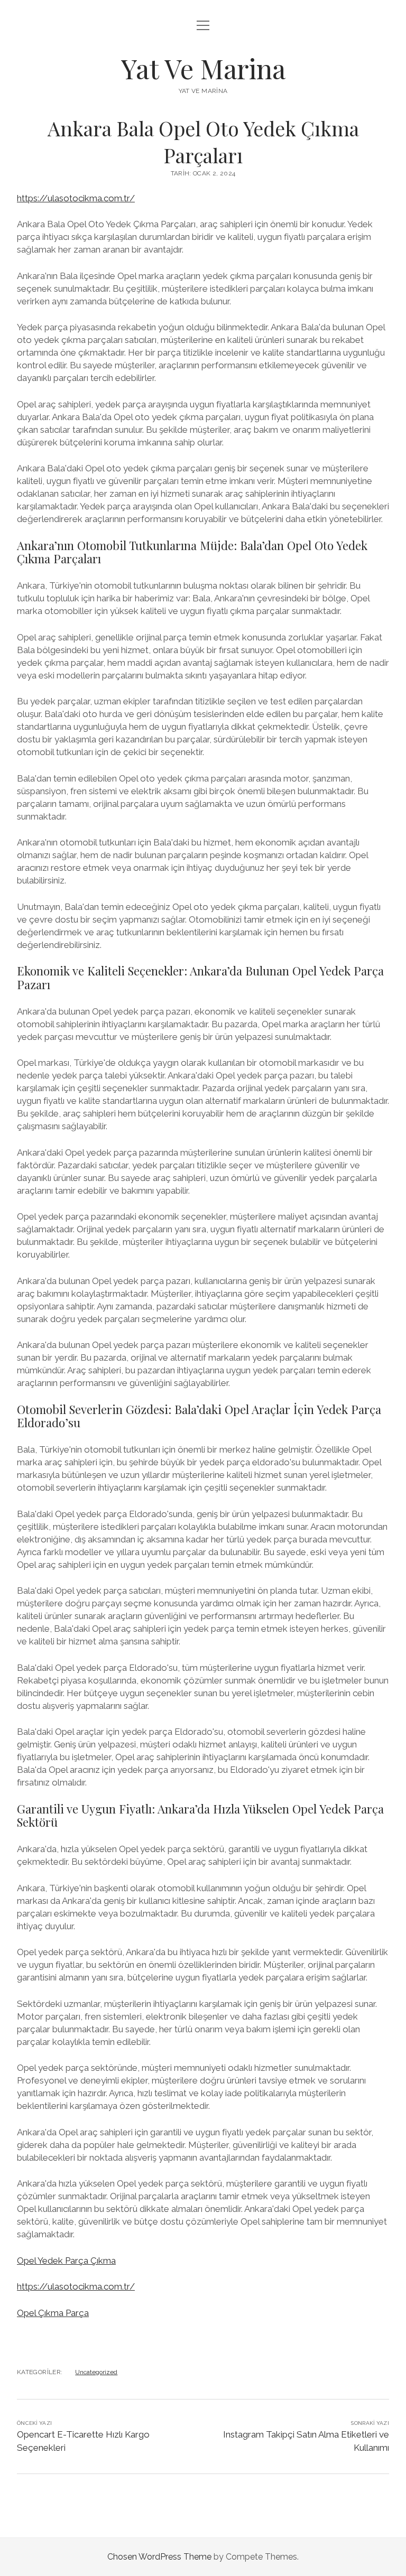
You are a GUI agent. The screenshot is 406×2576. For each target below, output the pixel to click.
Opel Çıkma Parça (53, 2313)
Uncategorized (96, 2372)
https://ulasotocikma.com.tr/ (76, 198)
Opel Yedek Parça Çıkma (66, 2261)
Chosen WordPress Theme (159, 2557)
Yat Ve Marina (203, 68)
